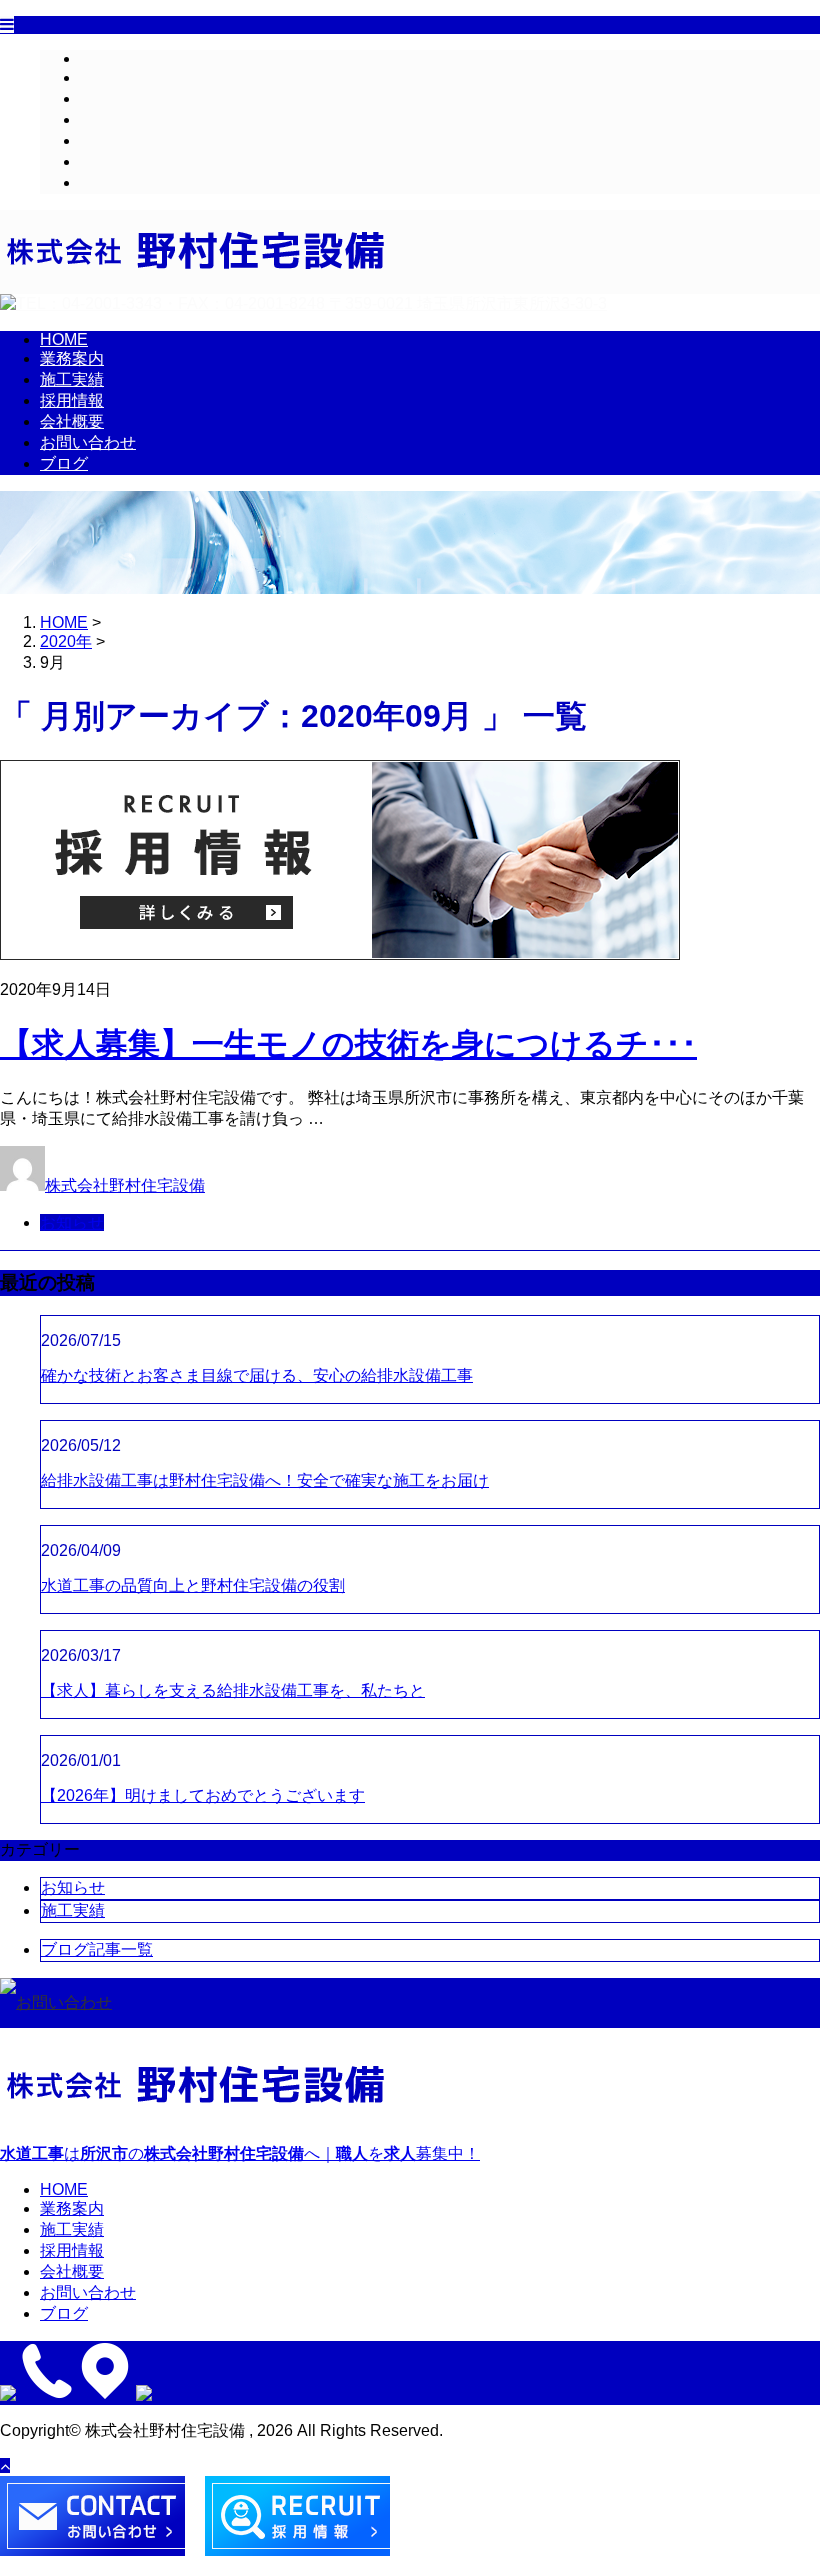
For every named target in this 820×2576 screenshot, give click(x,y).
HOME (104, 58)
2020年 (66, 641)
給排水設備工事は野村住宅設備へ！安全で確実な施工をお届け (265, 1480)
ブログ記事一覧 (97, 1949)
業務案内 (112, 77)
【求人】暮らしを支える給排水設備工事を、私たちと (233, 1690)
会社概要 (112, 140)
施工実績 (112, 98)
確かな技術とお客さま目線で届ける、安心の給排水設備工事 (257, 1375)
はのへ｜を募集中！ (240, 2153)
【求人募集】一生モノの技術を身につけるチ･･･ (348, 1044)
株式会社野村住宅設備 (125, 1185)
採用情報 (112, 119)
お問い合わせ (128, 161)
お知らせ (72, 1222)
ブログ (104, 182)
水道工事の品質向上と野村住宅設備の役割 (193, 1585)
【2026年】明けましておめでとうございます (203, 1795)
